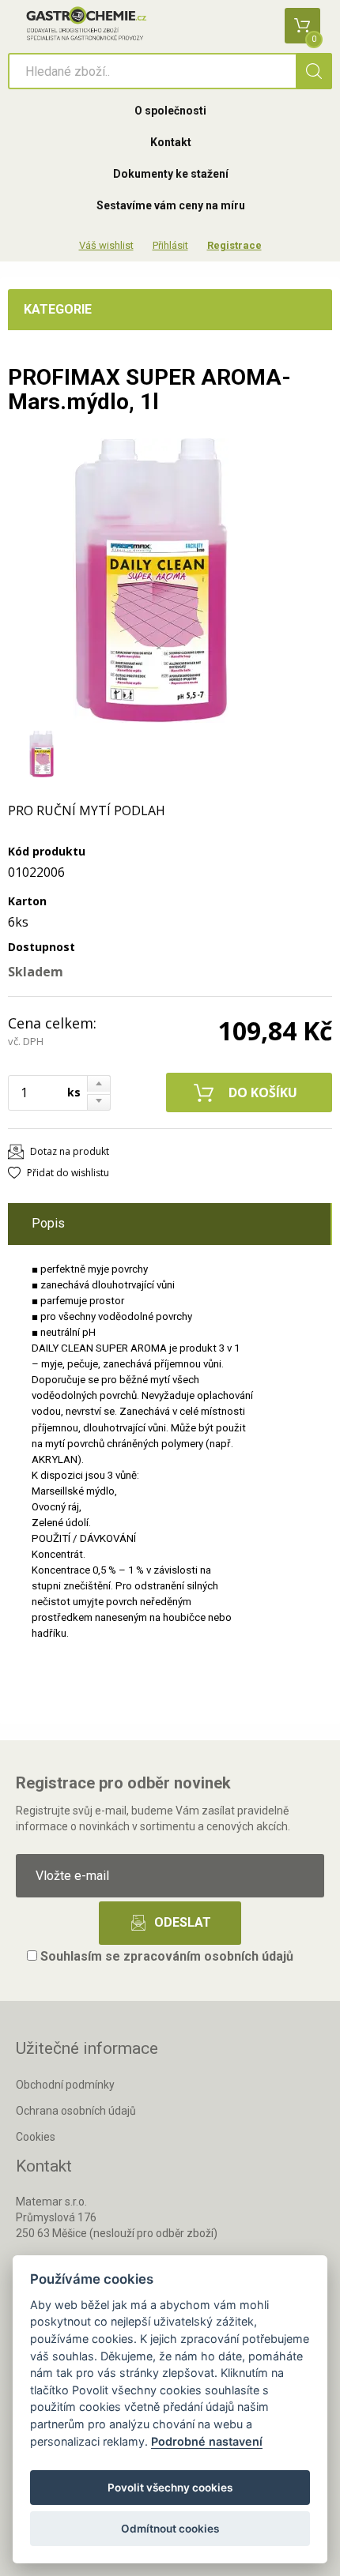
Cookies (36, 2137)
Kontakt (171, 142)
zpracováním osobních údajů (208, 1956)
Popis (48, 1223)
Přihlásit (170, 245)
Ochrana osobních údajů (76, 2111)
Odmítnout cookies (170, 2529)
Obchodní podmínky (65, 2085)
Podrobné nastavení (207, 2441)
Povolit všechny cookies (170, 2488)
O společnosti (170, 111)
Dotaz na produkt (70, 1151)
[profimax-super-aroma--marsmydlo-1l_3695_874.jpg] (150, 581)
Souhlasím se (165, 1956)
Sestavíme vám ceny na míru (171, 205)
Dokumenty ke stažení (171, 174)
